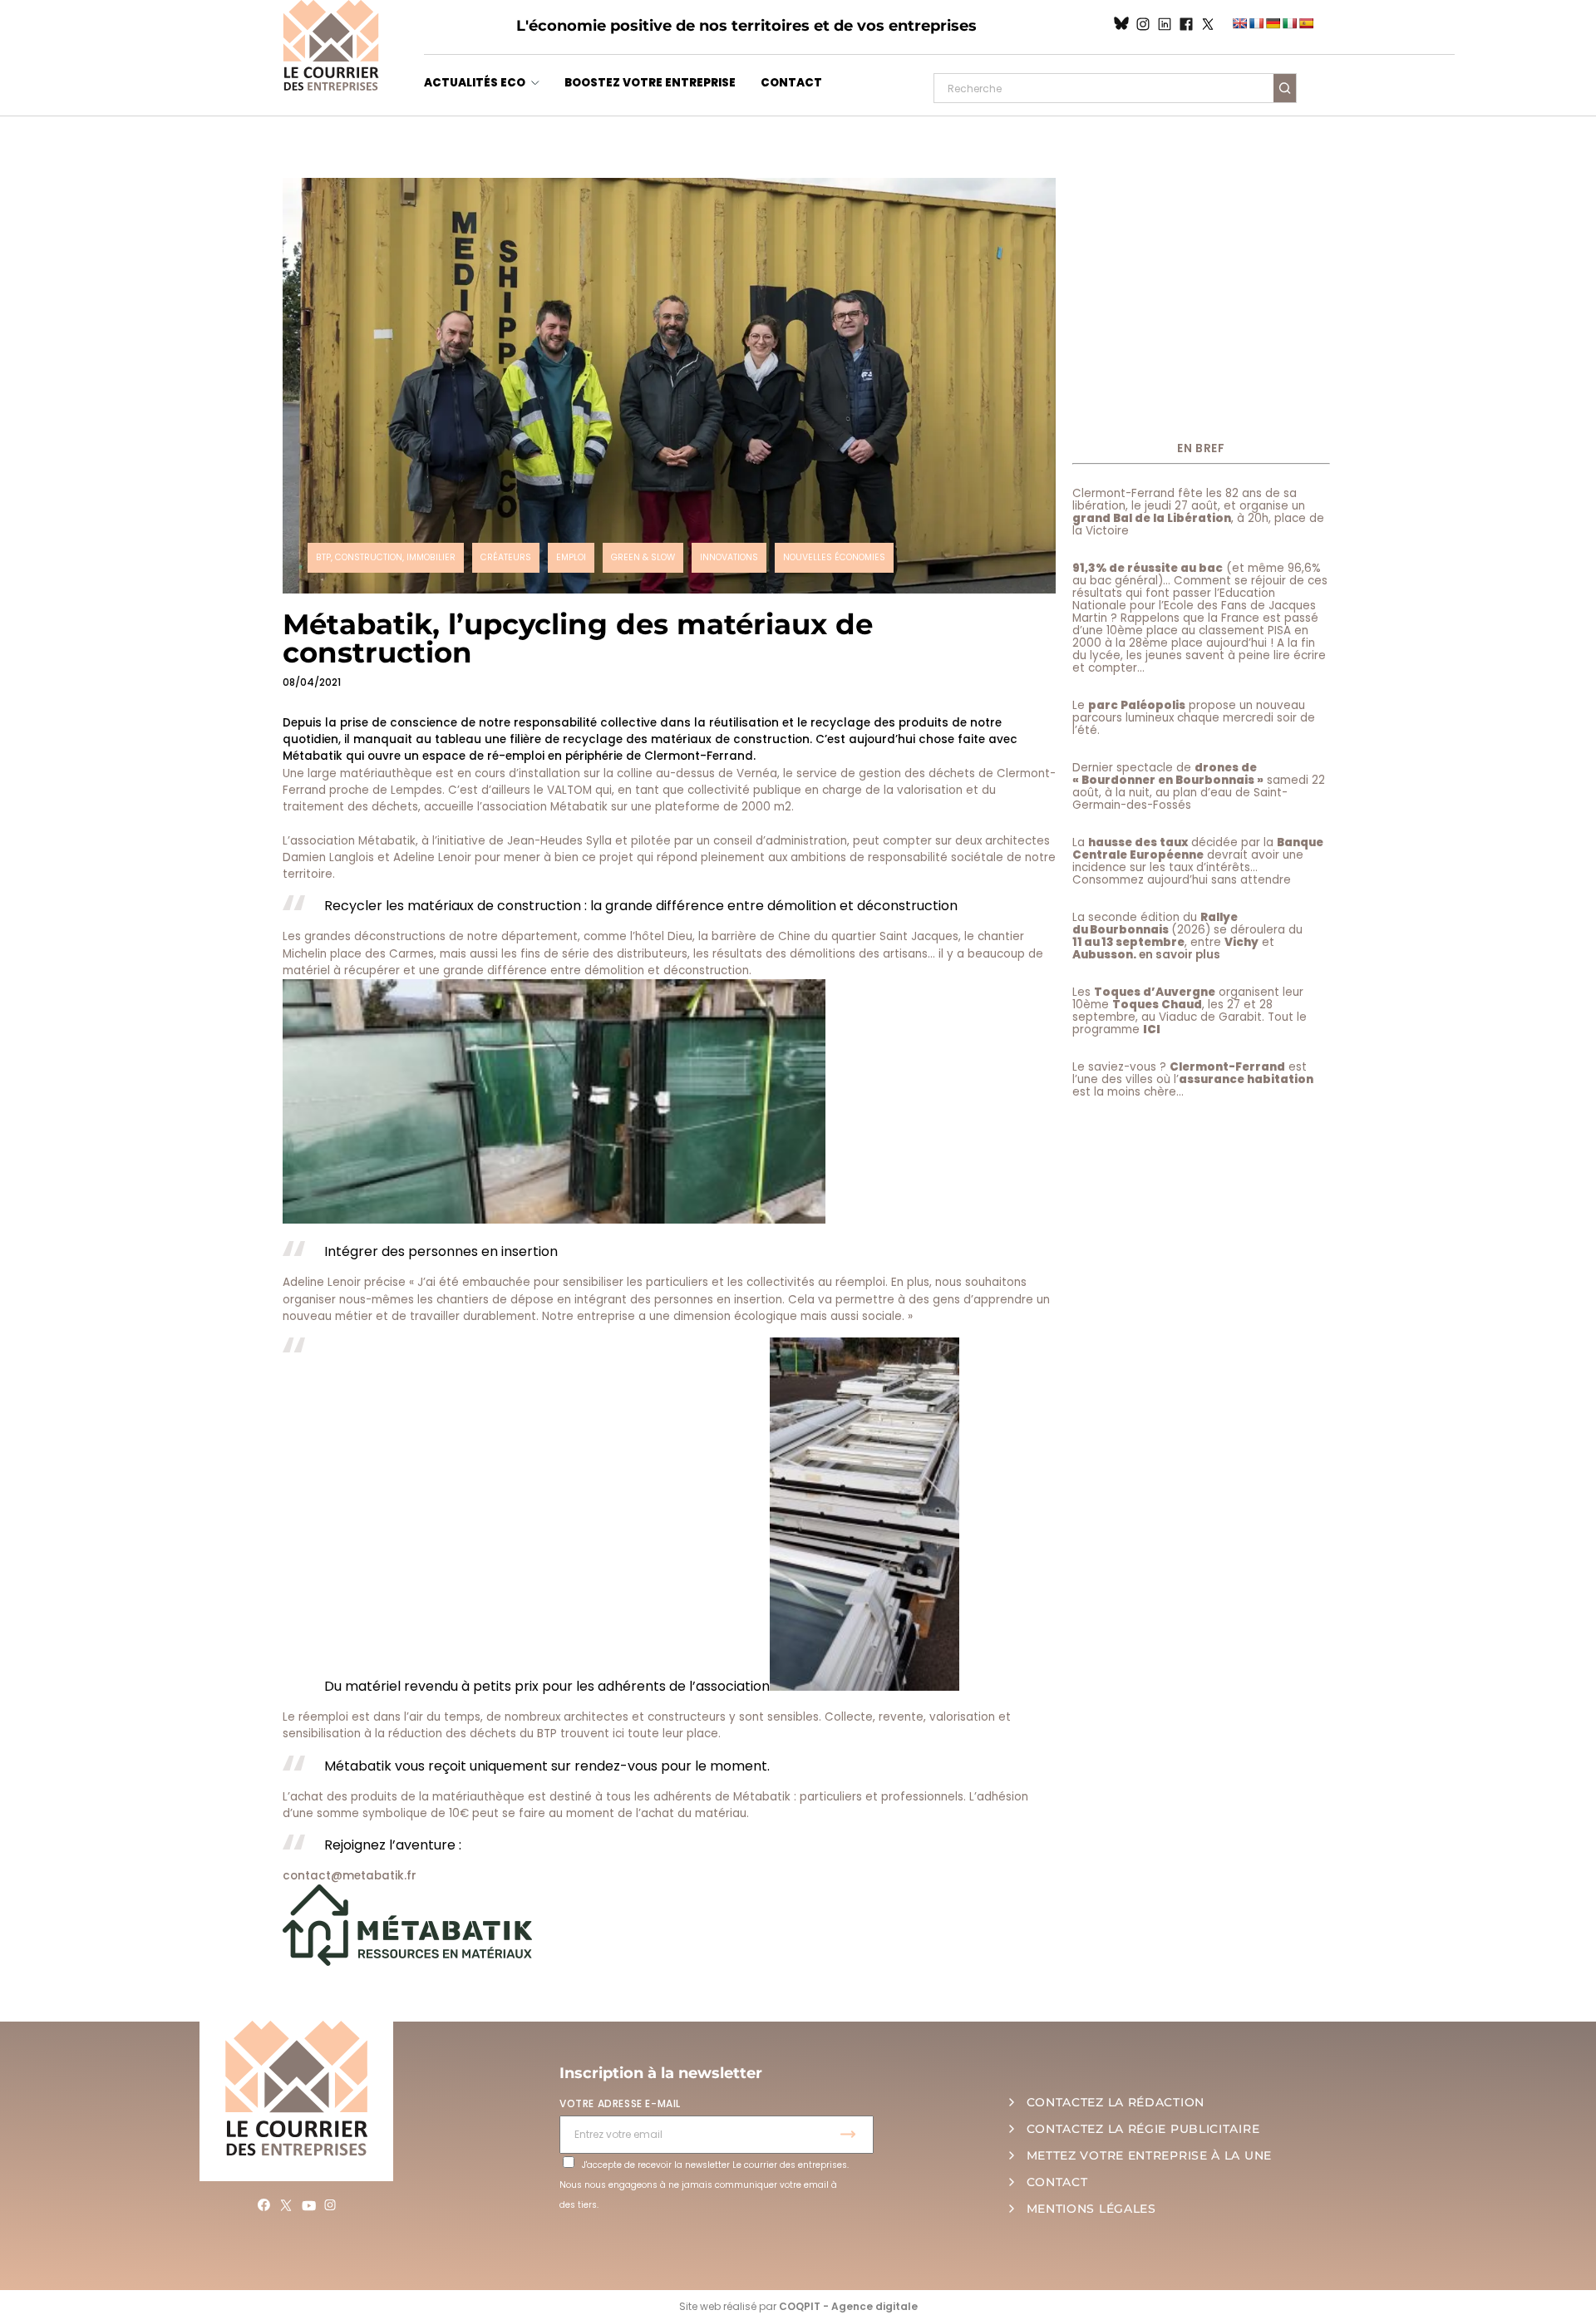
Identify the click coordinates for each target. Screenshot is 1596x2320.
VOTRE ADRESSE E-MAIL (620, 2103)
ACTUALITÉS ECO (475, 83)
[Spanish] (1306, 23)
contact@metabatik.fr (350, 1876)
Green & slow (643, 557)
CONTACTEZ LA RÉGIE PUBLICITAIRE (1143, 2129)
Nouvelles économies (834, 557)
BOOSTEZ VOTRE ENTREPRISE (650, 83)
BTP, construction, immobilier (386, 557)
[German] (1273, 23)
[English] (1239, 23)
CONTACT (791, 83)
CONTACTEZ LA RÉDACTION (1116, 2102)
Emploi (571, 557)
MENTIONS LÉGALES (1091, 2209)
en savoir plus (1180, 955)
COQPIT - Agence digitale (848, 2306)
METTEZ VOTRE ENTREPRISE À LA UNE (1149, 2155)
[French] (1256, 23)
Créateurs (506, 557)
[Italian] (1289, 23)
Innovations (729, 557)
